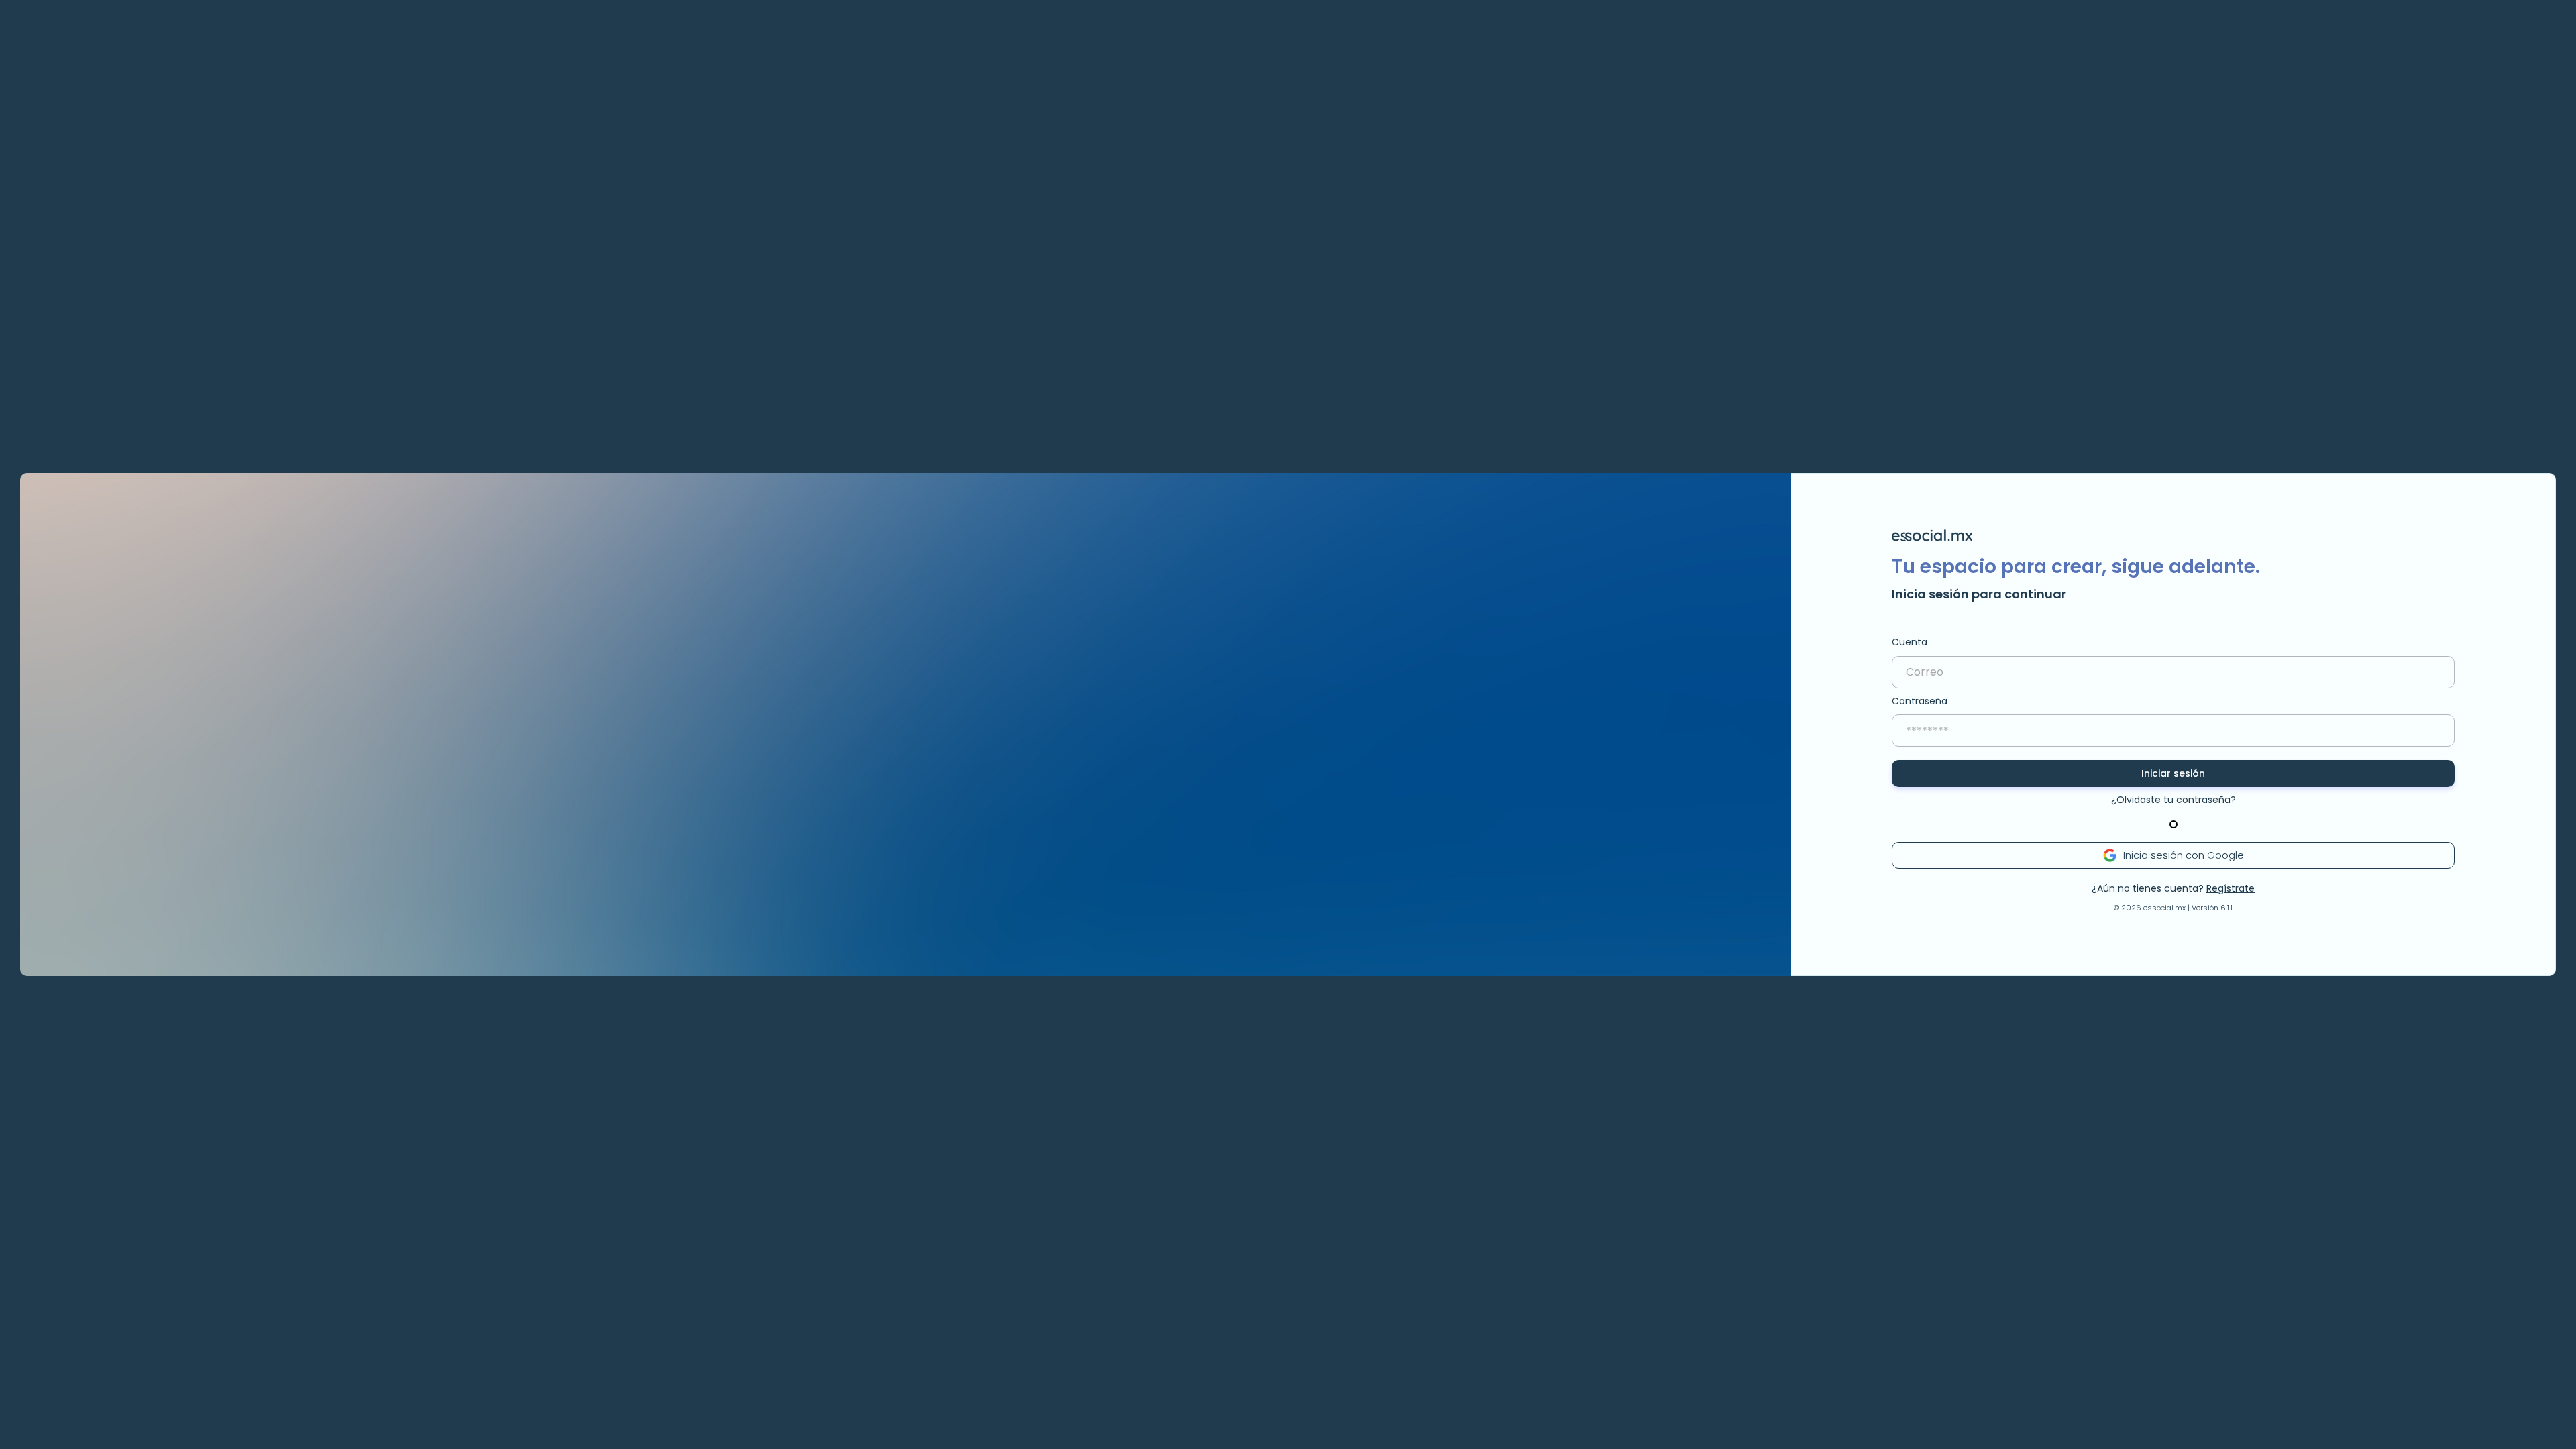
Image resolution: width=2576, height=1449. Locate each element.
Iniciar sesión (2173, 773)
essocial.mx (2164, 908)
